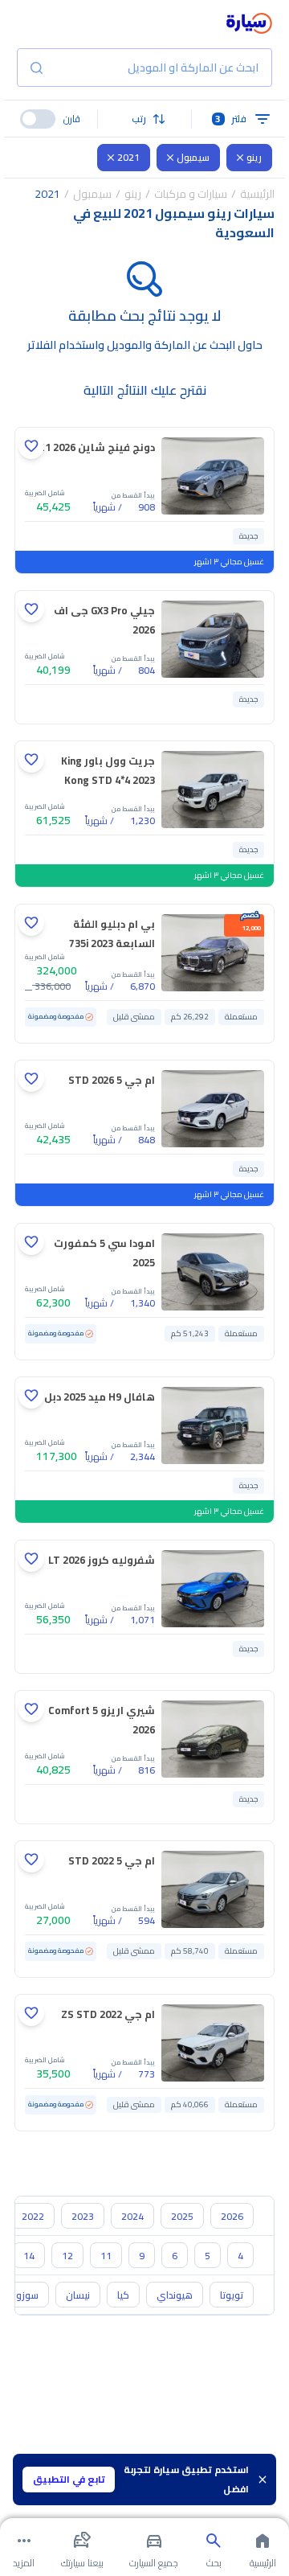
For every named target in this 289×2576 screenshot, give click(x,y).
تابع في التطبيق (69, 2479)
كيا (123, 2295)
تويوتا (232, 2295)
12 (67, 2256)
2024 (132, 2216)
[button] (145, 119)
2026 (232, 2216)
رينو (254, 157)
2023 (83, 2216)
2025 (182, 2216)
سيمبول (193, 157)
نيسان (78, 2295)
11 (106, 2256)
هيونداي (175, 2295)
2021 (128, 157)
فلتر (231, 119)
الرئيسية (257, 194)
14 (29, 2256)
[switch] (38, 119)
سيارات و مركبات (191, 194)
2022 (33, 2216)
